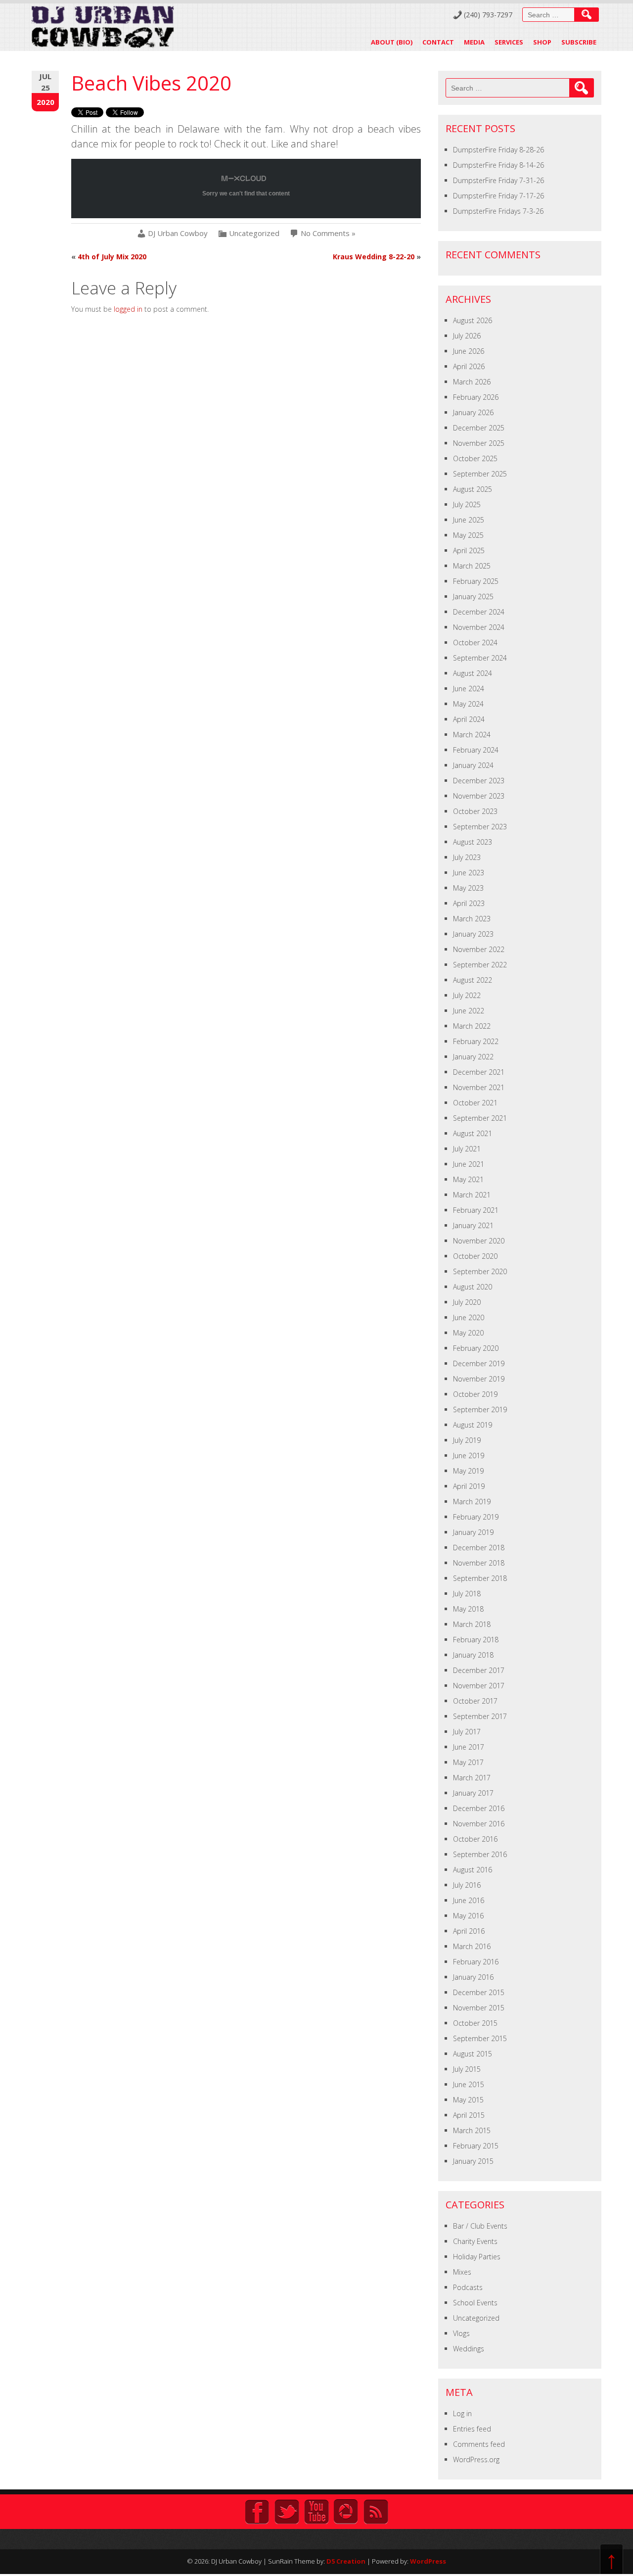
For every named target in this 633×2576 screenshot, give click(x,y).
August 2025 (473, 489)
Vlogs (461, 2333)
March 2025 (472, 566)
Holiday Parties (477, 2257)
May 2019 (468, 1471)
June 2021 (469, 1164)
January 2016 (473, 1977)
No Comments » (328, 233)
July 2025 (467, 504)
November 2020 (479, 1241)
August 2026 (473, 320)
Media (474, 42)
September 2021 (480, 1118)
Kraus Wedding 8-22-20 (374, 257)
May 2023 (468, 888)
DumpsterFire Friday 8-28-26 (498, 150)
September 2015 (480, 2038)
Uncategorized (254, 233)
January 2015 (473, 2161)
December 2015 (479, 1992)
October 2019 (475, 1394)
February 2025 (476, 581)
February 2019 (476, 1517)
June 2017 (469, 1747)
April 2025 (469, 550)
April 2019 (469, 1486)
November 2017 (479, 1686)
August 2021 (473, 1133)
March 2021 (472, 1195)
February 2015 (476, 2146)
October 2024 (475, 643)
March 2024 (472, 735)
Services (509, 42)
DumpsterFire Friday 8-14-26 (498, 165)
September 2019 (480, 1409)
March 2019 (472, 1502)
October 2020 (475, 1256)
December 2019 (479, 1363)
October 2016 (475, 1839)
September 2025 (480, 474)
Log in (462, 2413)
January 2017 (473, 1793)
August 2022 (473, 980)
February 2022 (476, 1041)
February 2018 (476, 1640)
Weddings (469, 2349)
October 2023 (475, 811)
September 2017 (480, 1716)
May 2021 (468, 1179)
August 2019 (473, 1425)
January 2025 (473, 596)
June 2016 (469, 1900)
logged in (128, 309)
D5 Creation (346, 2561)
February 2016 (476, 1962)
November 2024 (479, 627)
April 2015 (469, 2115)
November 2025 (479, 443)
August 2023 (473, 842)
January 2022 (473, 1057)
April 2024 (469, 719)
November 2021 (479, 1087)
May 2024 (468, 704)
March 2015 (472, 2130)
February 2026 (476, 397)
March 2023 (472, 919)
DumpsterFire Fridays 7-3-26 (498, 211)
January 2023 (473, 934)
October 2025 (475, 458)
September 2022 (480, 965)
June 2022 (469, 1011)
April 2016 (469, 1931)
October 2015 (475, 2023)
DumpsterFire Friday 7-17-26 (498, 196)
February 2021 (476, 1210)
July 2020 (467, 1302)
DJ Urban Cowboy (178, 233)
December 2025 (479, 428)
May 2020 (468, 1333)
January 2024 (473, 765)
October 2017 (475, 1701)
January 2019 (473, 1532)
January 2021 (473, 1225)
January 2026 (473, 412)
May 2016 (468, 1916)
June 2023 (469, 873)
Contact (438, 42)
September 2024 (480, 658)
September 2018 (480, 1578)
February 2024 (476, 750)
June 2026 (469, 351)
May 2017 (468, 1762)
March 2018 (472, 1624)
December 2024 (479, 612)
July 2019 (467, 1440)
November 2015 (479, 2008)
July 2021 (467, 1149)
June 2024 (469, 689)
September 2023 (480, 827)
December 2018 (479, 1548)
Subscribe (579, 42)
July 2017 (467, 1732)
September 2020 (480, 1271)
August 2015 (473, 2054)
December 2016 (479, 1808)
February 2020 (476, 1348)
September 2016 (480, 1854)
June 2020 (469, 1317)
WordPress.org (476, 2459)
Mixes (462, 2272)
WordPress (428, 2561)
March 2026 (472, 382)
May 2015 (468, 2100)
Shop (542, 42)
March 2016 (472, 1946)
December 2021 (479, 1072)
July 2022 (467, 995)
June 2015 (469, 2084)
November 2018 (479, 1563)
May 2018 (468, 1609)
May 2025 (468, 535)
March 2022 (472, 1026)
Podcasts (468, 2287)
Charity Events (475, 2241)
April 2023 (469, 903)
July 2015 (467, 2069)
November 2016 (479, 1824)
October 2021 (475, 1103)
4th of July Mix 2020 (112, 257)
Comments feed (479, 2444)
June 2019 (469, 1455)
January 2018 (473, 1655)
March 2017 (472, 1778)
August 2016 (473, 1870)
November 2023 (479, 796)
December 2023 (479, 781)
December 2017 (479, 1670)
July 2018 (467, 1594)
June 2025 (469, 520)
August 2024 (473, 673)
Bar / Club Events (480, 2226)
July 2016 (467, 1885)
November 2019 (479, 1379)
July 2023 (467, 857)
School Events (475, 2303)
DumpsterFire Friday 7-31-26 (498, 180)
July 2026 (467, 336)
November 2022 (479, 949)
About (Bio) (392, 42)
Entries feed (472, 2429)
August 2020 (473, 1287)
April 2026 (469, 366)
